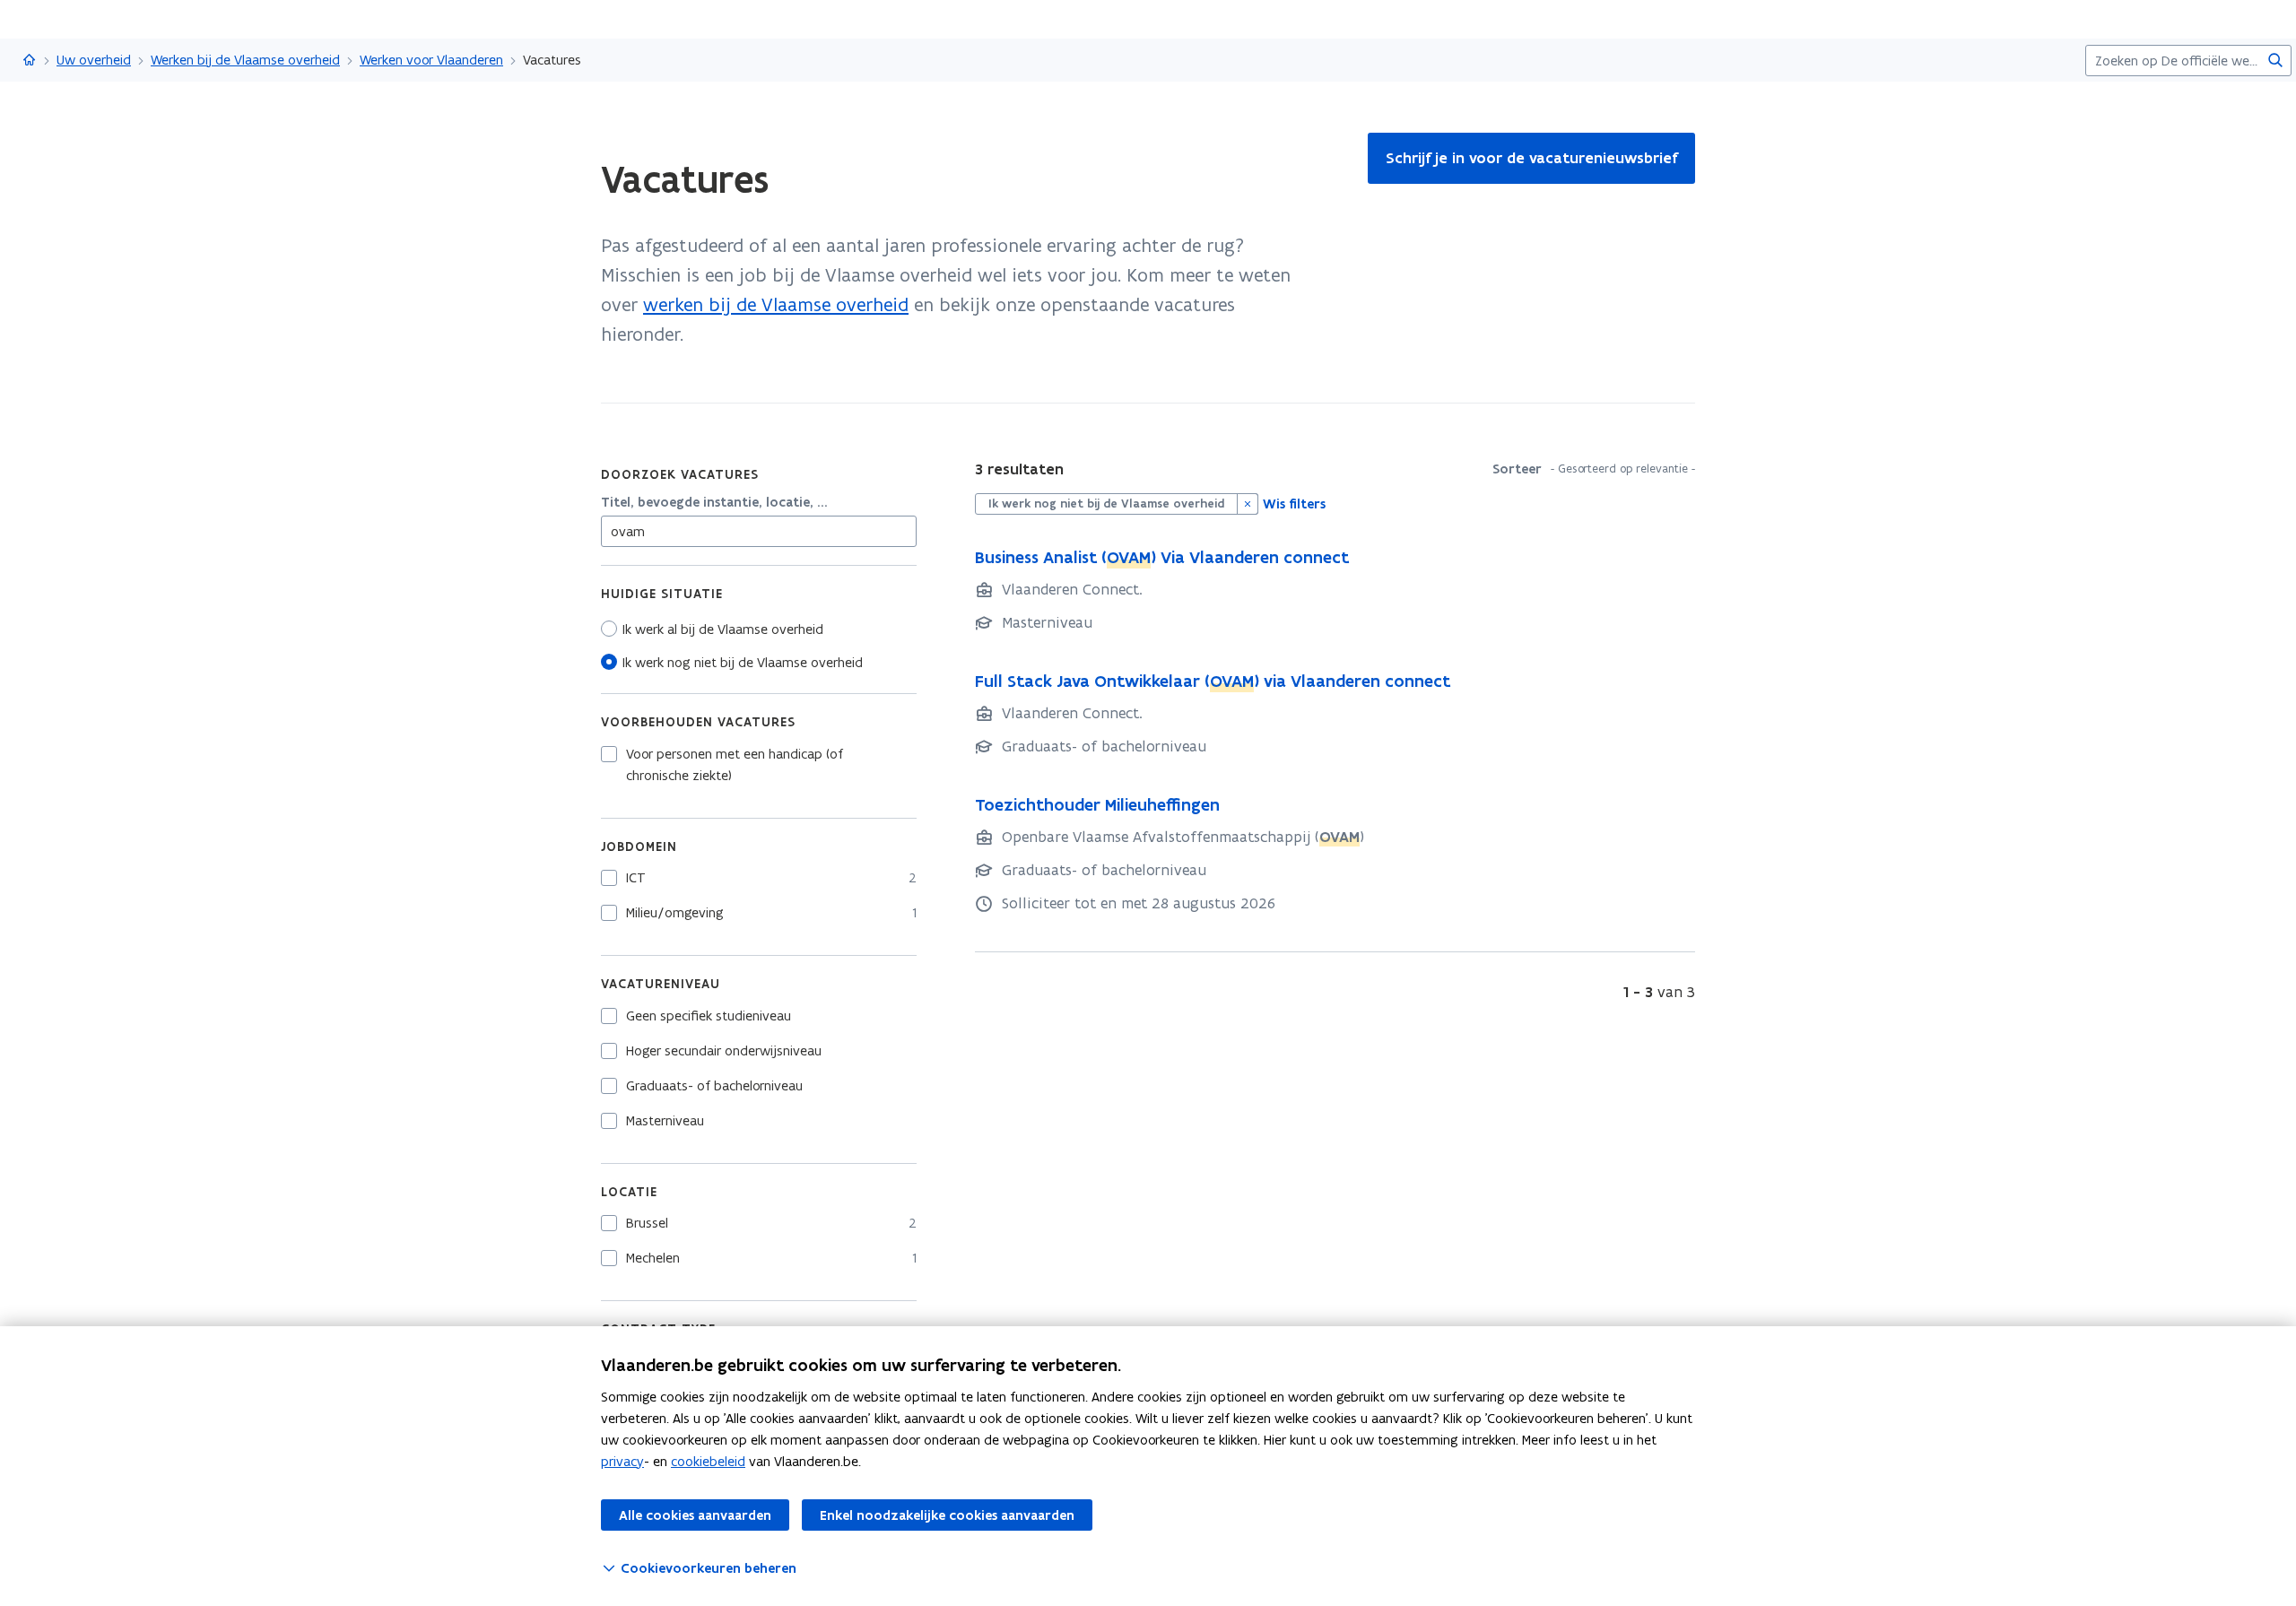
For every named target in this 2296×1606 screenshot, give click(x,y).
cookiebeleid (708, 1461)
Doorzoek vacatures (680, 474)
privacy (622, 1461)
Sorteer (1517, 469)
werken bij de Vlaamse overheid (776, 304)
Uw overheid (94, 60)
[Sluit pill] (1248, 504)
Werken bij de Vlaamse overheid (245, 60)
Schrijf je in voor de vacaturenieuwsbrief (1531, 158)
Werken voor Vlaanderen (431, 60)
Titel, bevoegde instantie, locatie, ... (714, 502)
